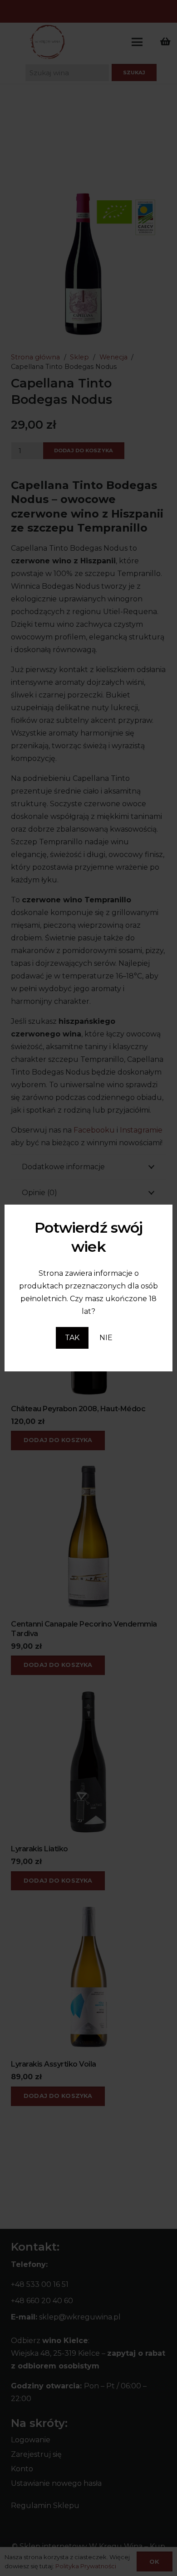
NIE (106, 1338)
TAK (72, 1338)
